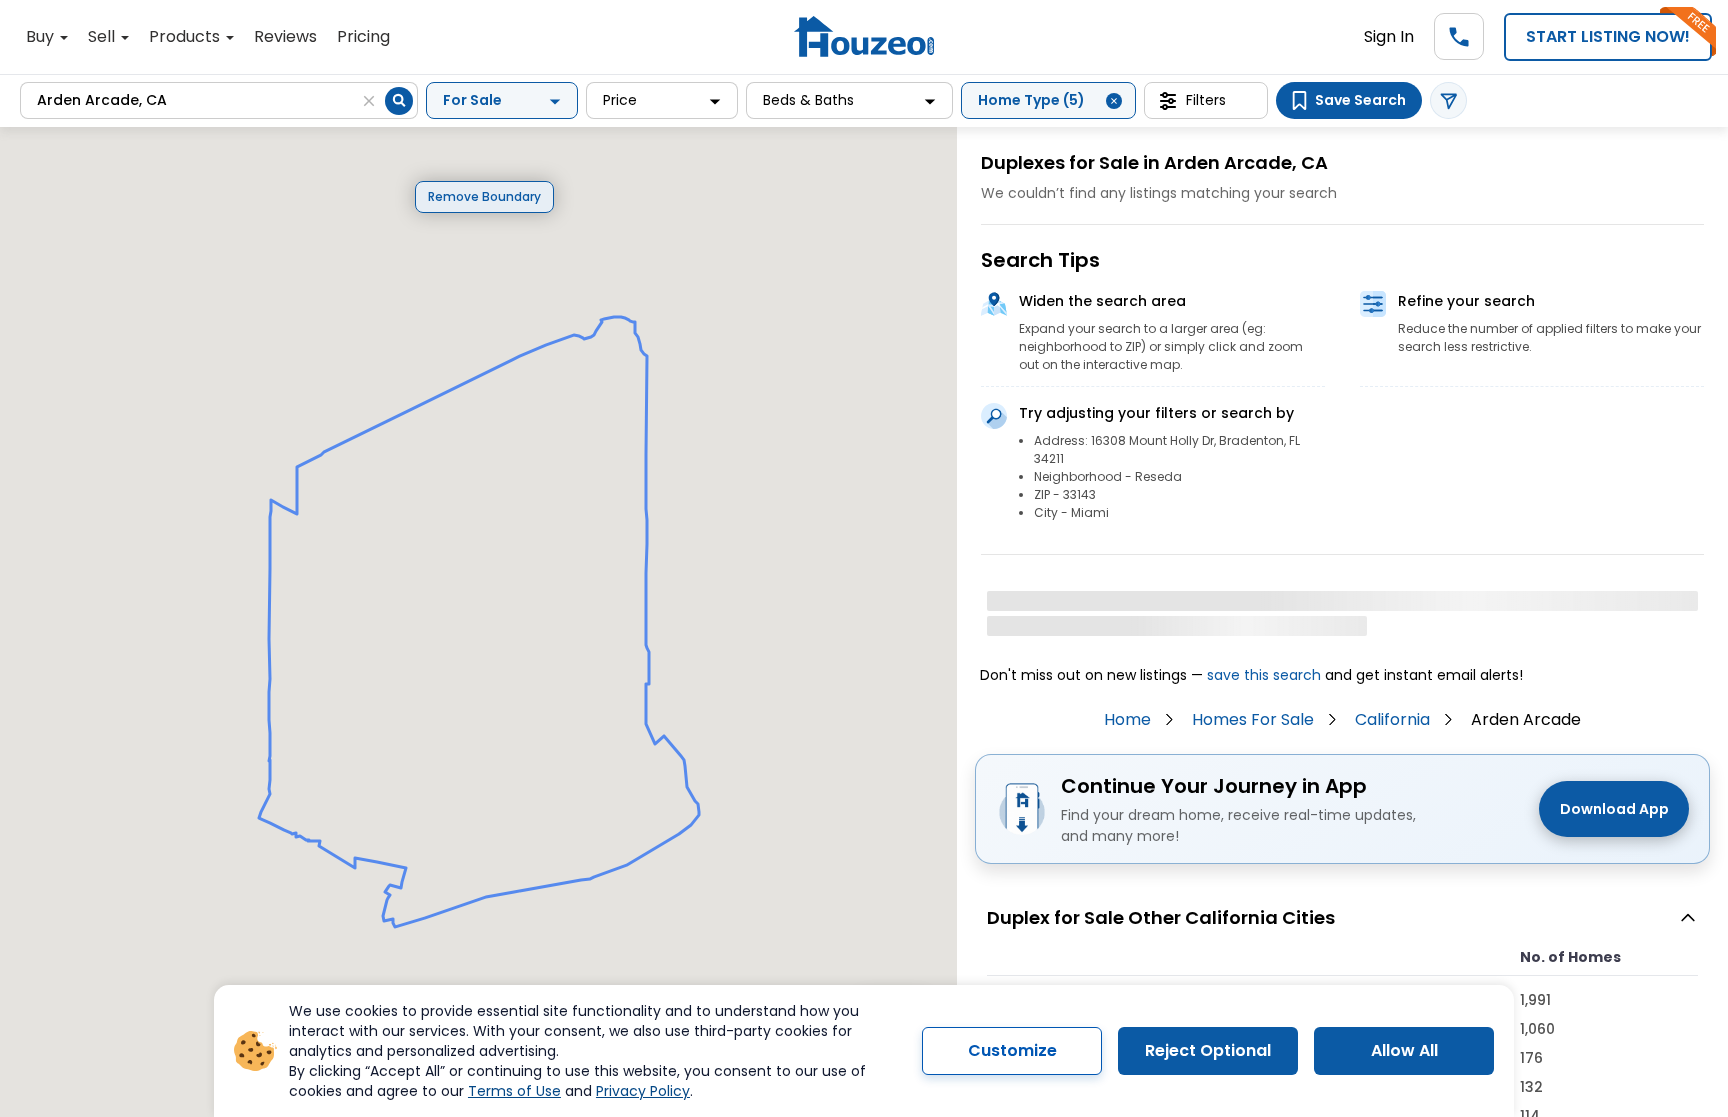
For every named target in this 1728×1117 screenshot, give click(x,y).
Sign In (1389, 36)
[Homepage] (864, 36)
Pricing (363, 36)
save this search (1264, 675)
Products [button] (186, 36)
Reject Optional (1208, 1050)
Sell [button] (103, 36)
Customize (1012, 1050)
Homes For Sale (1253, 719)
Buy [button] (42, 36)
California (1392, 719)
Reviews (285, 36)
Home (1127, 719)
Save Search (1360, 100)
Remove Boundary (484, 196)
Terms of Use (514, 1091)
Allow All (1404, 1050)
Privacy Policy (643, 1091)
